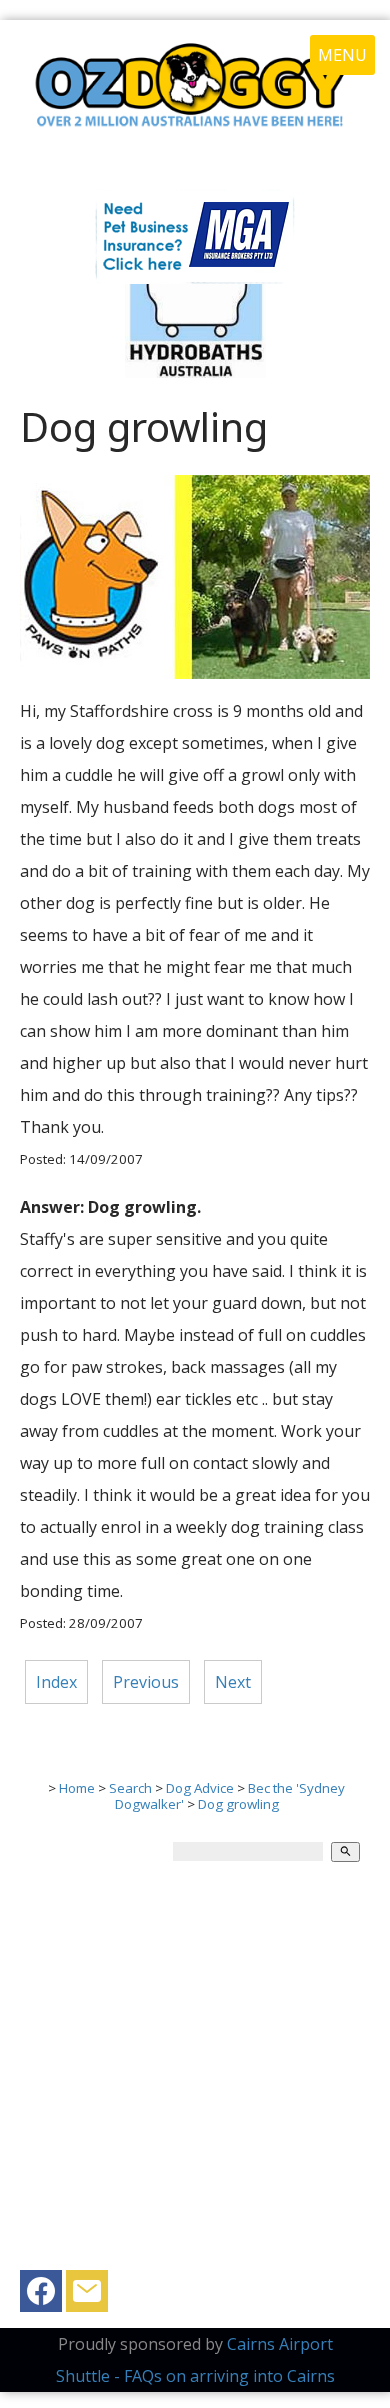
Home (77, 1788)
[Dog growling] (195, 673)
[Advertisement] (195, 2075)
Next (233, 1682)
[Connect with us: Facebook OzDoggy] (41, 2296)
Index (56, 1682)
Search (130, 1788)
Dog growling (238, 1804)
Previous (146, 1682)
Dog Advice (200, 1788)
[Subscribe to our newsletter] (87, 2296)
